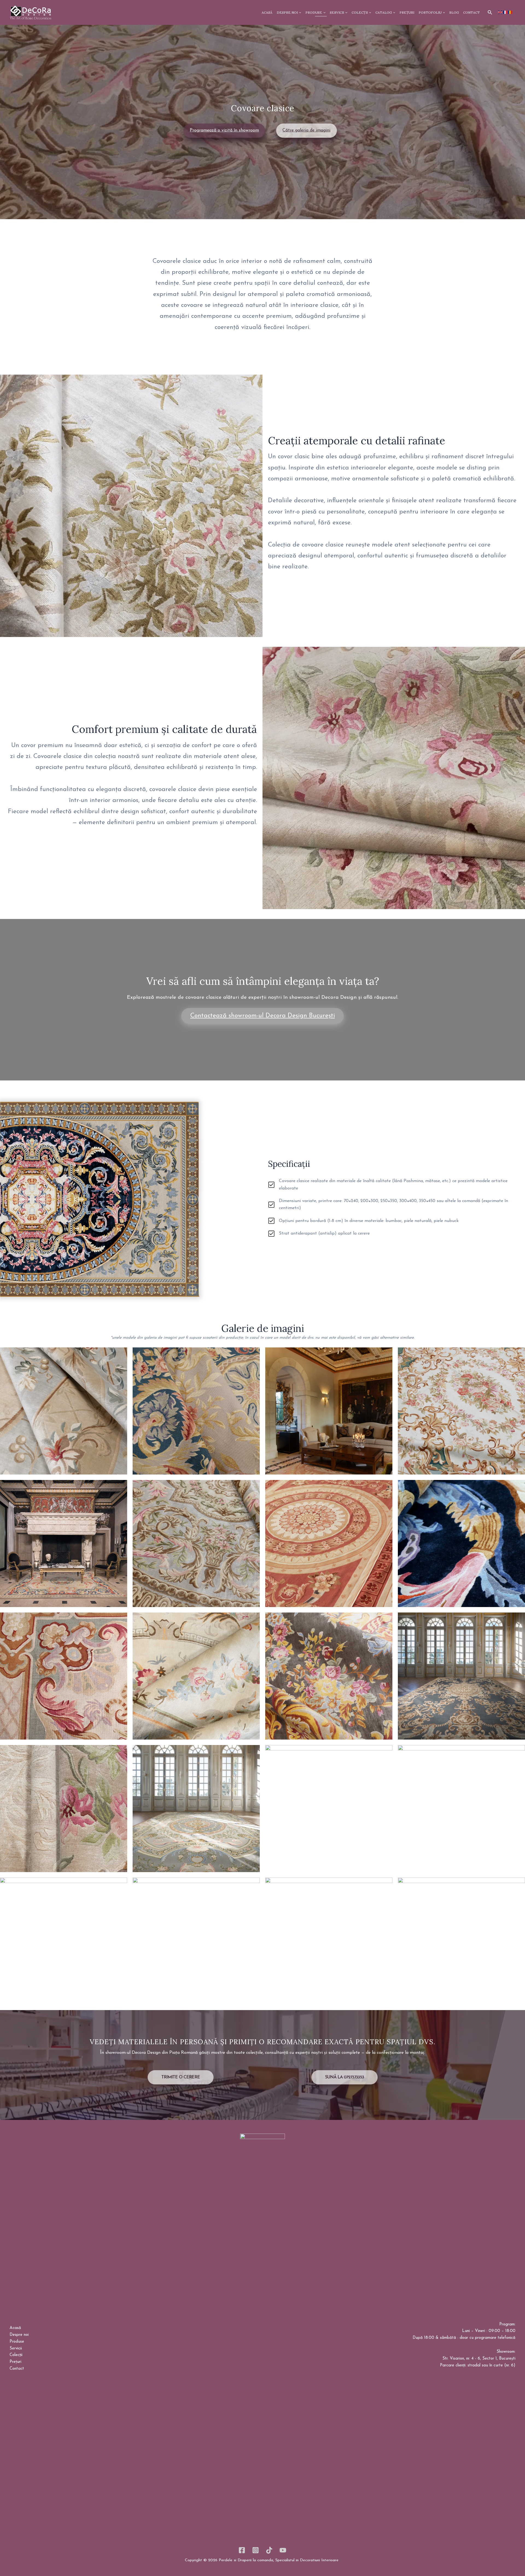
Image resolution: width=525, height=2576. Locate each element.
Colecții (16, 2355)
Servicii (16, 2349)
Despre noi (19, 2335)
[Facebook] (242, 2550)
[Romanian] (510, 12)
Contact (17, 2369)
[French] (505, 12)
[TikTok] (269, 2550)
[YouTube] (283, 2550)
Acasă (15, 2328)
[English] (500, 12)
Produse (17, 2342)
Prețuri (15, 2362)
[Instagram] (256, 2550)
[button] (490, 13)
